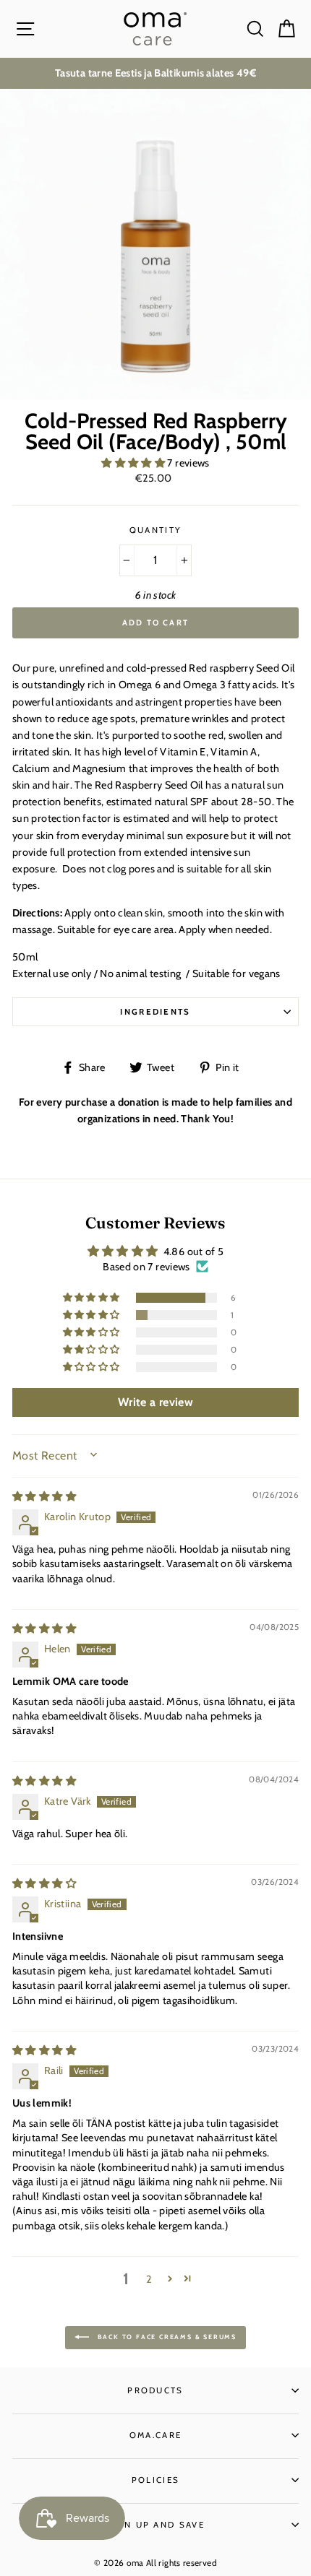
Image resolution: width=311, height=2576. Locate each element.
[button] (134, 463)
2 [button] (149, 2279)
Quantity (156, 530)
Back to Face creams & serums (166, 2337)
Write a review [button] (155, 1402)
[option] (155, 73)
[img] (44, 1496)
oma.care (156, 2435)
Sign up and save (155, 2525)
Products (155, 2390)
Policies (156, 2480)
